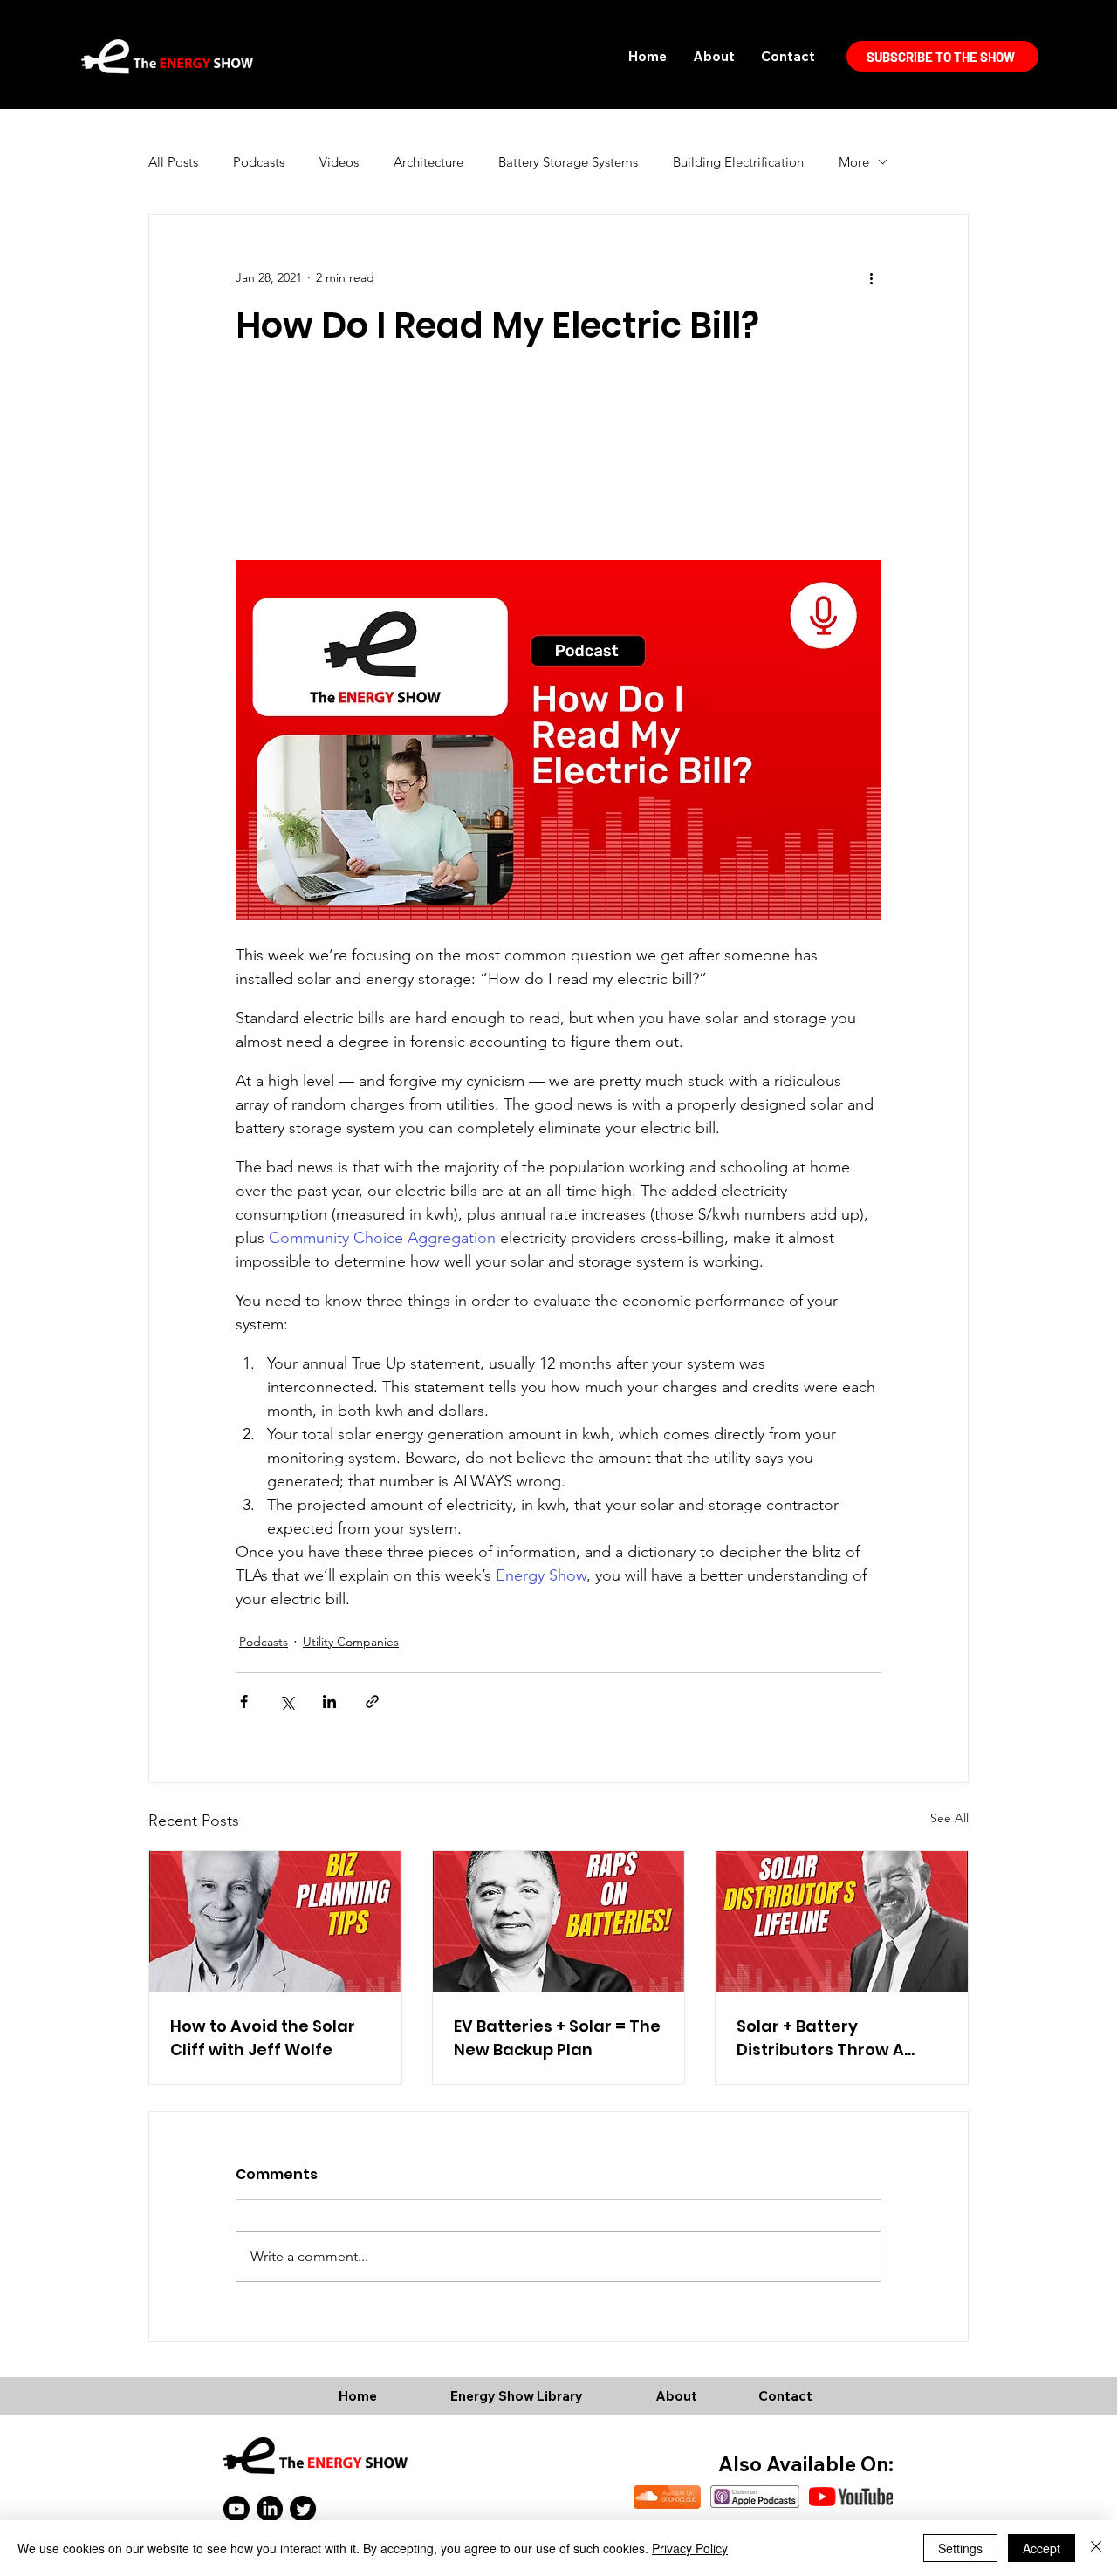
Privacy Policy (690, 2548)
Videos (339, 162)
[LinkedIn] (270, 2509)
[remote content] (558, 439)
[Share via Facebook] (244, 1701)
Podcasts (259, 162)
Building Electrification (738, 162)
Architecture (428, 162)
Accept (1042, 2548)
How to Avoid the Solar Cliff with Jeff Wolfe (263, 2038)
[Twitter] (303, 2509)
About (676, 2396)
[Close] (1096, 2548)
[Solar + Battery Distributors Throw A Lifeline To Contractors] (842, 1922)
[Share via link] (372, 1701)
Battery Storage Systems (568, 162)
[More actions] (871, 277)
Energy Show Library (517, 2396)
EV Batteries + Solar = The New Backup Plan (557, 2038)
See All (949, 1818)
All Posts (173, 162)
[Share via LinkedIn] (329, 1701)
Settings (960, 2548)
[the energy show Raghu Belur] (559, 1922)
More (854, 162)
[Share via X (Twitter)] (287, 1701)
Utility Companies (351, 1642)
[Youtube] (236, 2509)
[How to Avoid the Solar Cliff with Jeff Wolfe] (275, 1922)
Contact (785, 2396)
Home (358, 2396)
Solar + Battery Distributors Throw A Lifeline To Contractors (831, 2038)
